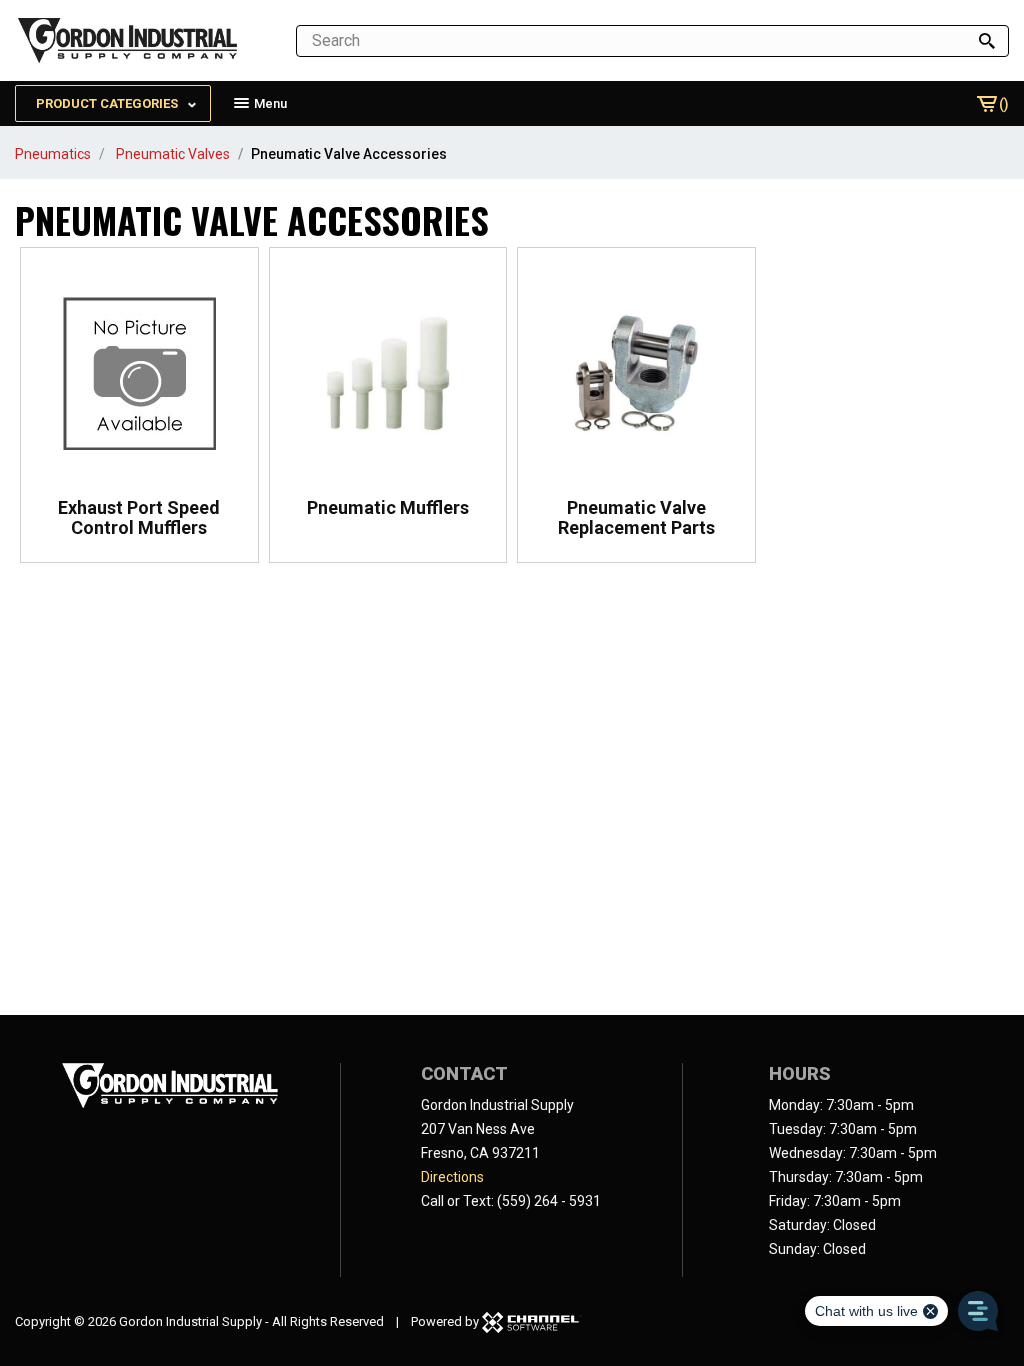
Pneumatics (53, 154)
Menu (269, 103)
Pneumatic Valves (173, 154)
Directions (452, 1177)
